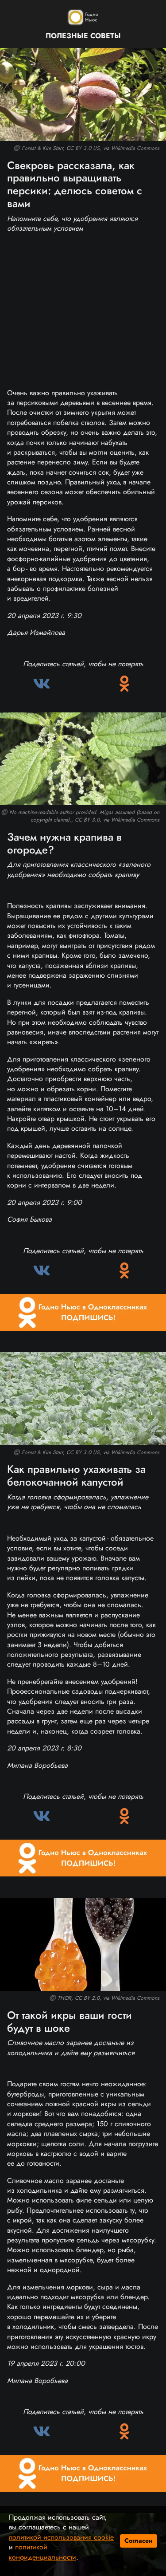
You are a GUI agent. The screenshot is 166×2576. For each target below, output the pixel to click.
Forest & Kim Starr (42, 148)
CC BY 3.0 (87, 820)
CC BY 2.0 (87, 1998)
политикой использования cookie (61, 2537)
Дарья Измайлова (36, 632)
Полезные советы (83, 36)
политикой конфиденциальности (42, 2552)
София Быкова (29, 1219)
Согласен (139, 2541)
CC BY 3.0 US (83, 148)
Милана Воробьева (37, 1765)
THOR (64, 1998)
